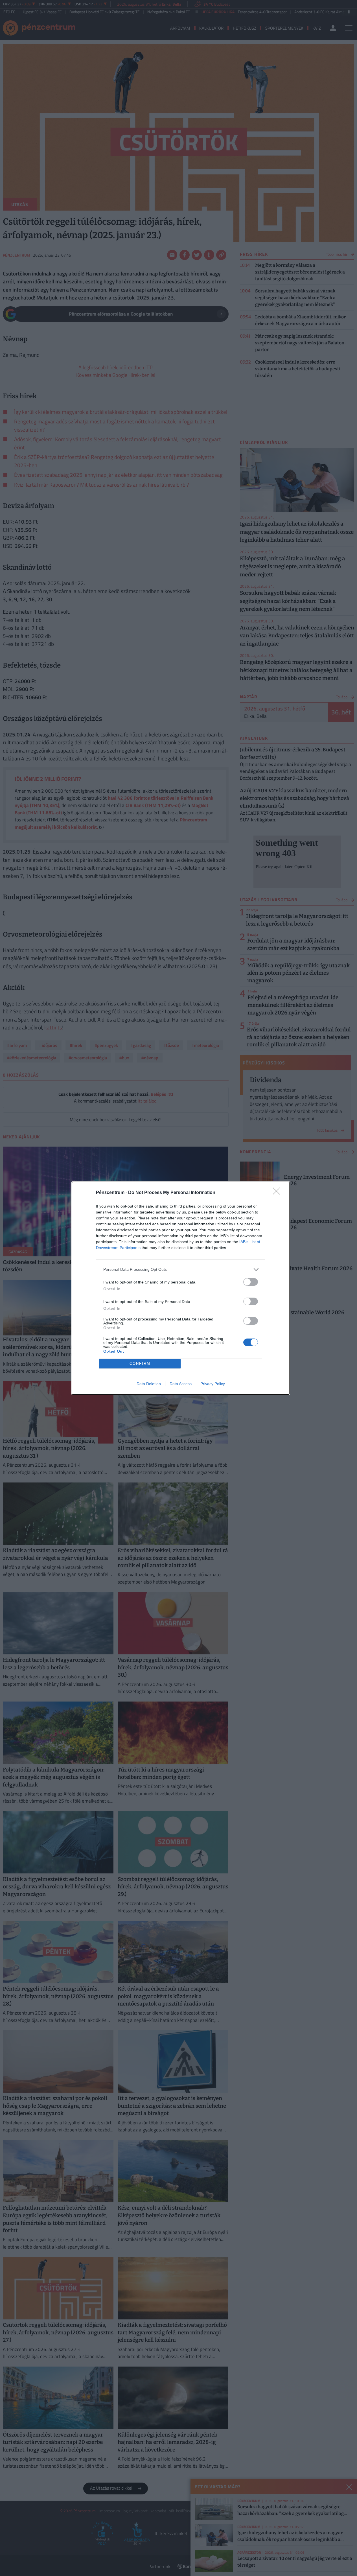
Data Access (181, 1384)
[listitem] (181, 1270)
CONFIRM (140, 1364)
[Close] (278, 1193)
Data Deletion (149, 1384)
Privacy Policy (213, 1384)
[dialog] (181, 1288)
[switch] (251, 1282)
